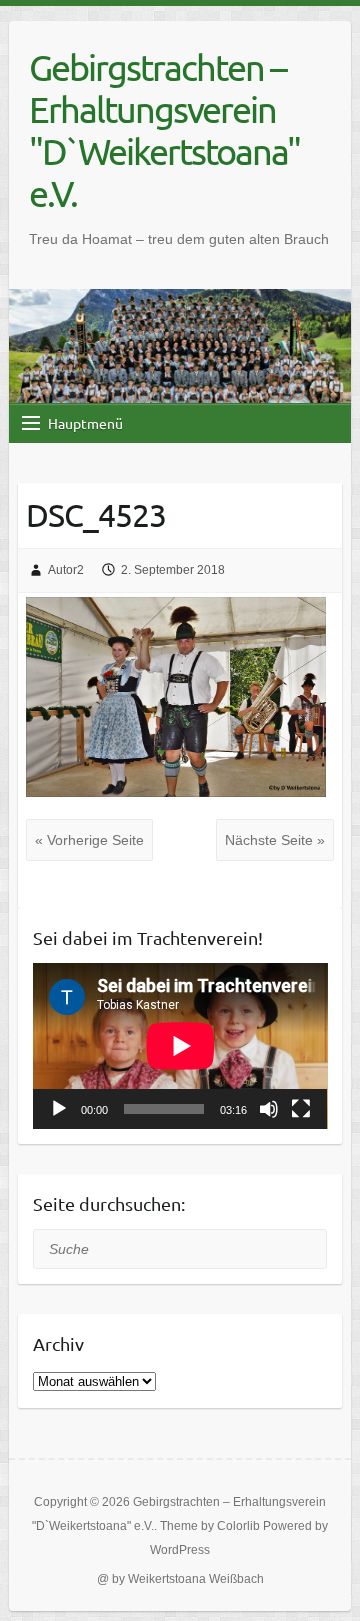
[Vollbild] (301, 1109)
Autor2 (66, 570)
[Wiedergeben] (59, 1109)
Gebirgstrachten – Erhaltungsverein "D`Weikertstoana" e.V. (164, 130)
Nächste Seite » (275, 840)
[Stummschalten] (269, 1109)
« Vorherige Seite (89, 840)
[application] (180, 1046)
